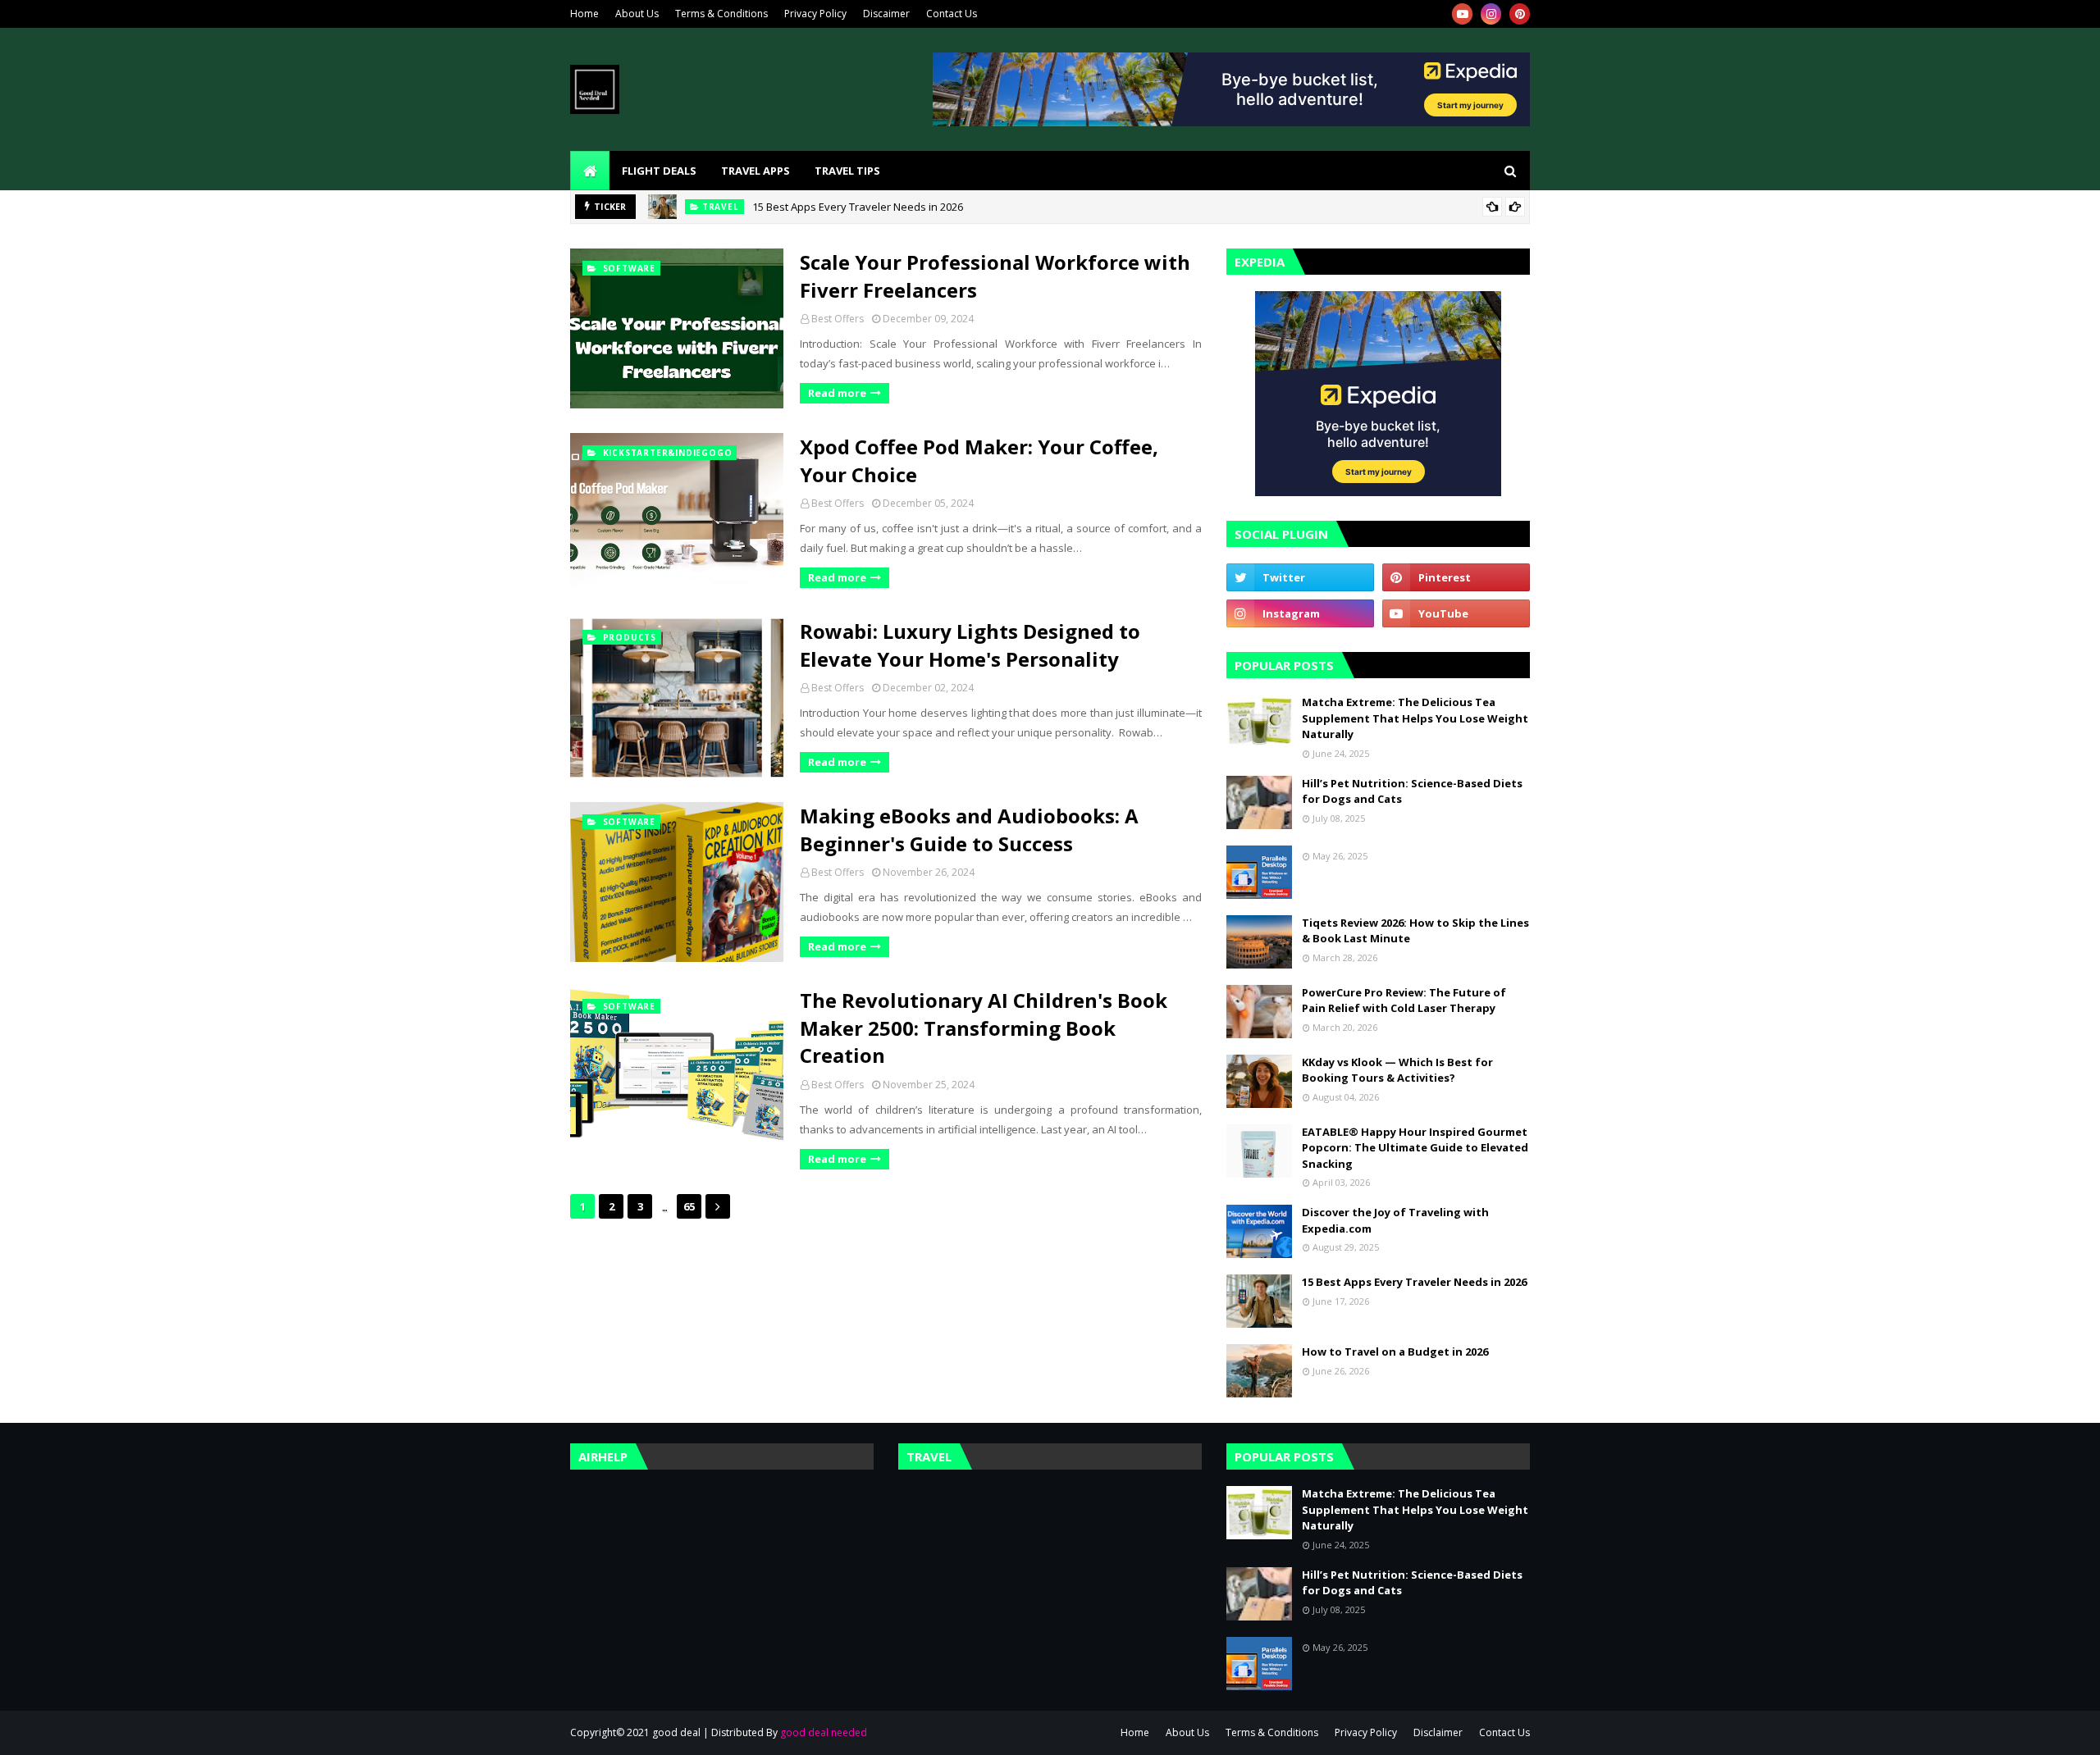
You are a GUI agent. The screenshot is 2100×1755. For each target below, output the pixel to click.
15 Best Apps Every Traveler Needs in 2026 (858, 207)
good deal (676, 1732)
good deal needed (824, 1732)
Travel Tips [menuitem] (847, 171)
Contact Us (952, 14)
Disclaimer (1438, 1732)
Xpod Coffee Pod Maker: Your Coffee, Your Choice (979, 460)
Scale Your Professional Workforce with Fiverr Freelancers (995, 276)
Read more (837, 393)
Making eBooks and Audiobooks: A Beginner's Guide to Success (969, 830)
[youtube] (1462, 14)
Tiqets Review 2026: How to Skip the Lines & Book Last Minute (1415, 931)
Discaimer (886, 14)
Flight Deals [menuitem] (659, 171)
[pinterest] (1520, 14)
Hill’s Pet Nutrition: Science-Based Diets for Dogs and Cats (1412, 791)
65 (689, 1206)
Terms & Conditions (721, 14)
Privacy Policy (815, 14)
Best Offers (838, 319)
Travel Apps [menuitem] (756, 171)
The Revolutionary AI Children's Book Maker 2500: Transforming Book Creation (984, 1028)
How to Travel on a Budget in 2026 (1395, 1352)
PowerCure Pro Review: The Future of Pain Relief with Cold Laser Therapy (1404, 1001)
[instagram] (1491, 14)
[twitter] (1300, 577)
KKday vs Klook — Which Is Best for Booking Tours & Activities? (1397, 1070)
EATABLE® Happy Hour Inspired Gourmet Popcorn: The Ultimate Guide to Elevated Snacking (1415, 1148)
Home (584, 14)
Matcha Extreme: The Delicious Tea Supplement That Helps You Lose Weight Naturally (1415, 718)
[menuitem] (590, 171)
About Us (637, 14)
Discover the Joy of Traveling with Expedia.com (1395, 1220)
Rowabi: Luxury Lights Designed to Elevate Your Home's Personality (970, 645)
